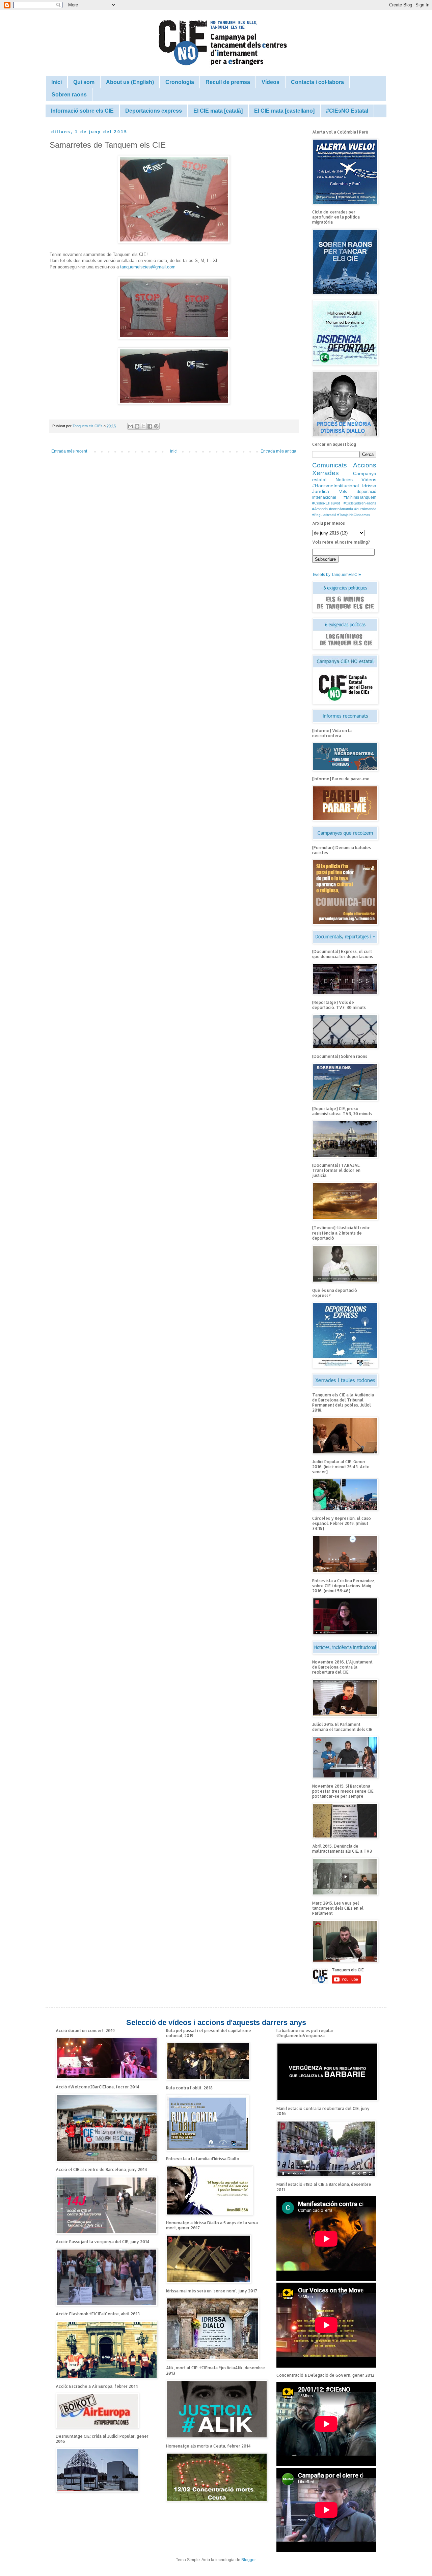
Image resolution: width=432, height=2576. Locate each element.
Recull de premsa (228, 82)
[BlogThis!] (137, 426)
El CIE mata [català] (218, 111)
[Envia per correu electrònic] (131, 426)
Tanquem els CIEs (88, 426)
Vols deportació (358, 492)
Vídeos (271, 82)
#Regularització (324, 515)
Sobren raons (69, 95)
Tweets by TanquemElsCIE (337, 575)
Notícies (344, 480)
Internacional (324, 497)
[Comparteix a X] (143, 426)
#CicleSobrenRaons (360, 503)
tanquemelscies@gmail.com (148, 267)
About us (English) (130, 82)
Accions (365, 465)
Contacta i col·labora (317, 82)
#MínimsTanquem (360, 497)
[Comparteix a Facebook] (150, 426)
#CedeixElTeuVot (326, 503)
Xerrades (326, 473)
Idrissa (369, 486)
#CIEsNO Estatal (347, 111)
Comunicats (330, 465)
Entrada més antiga (278, 451)
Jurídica (321, 491)
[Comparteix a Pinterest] (156, 426)
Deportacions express (154, 111)
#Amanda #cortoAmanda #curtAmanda (344, 509)
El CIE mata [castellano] (284, 111)
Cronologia (180, 82)
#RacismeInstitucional (335, 486)
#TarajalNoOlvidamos (354, 515)
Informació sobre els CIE (82, 111)
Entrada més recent (69, 451)
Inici (57, 82)
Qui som (84, 82)
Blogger (248, 2560)
